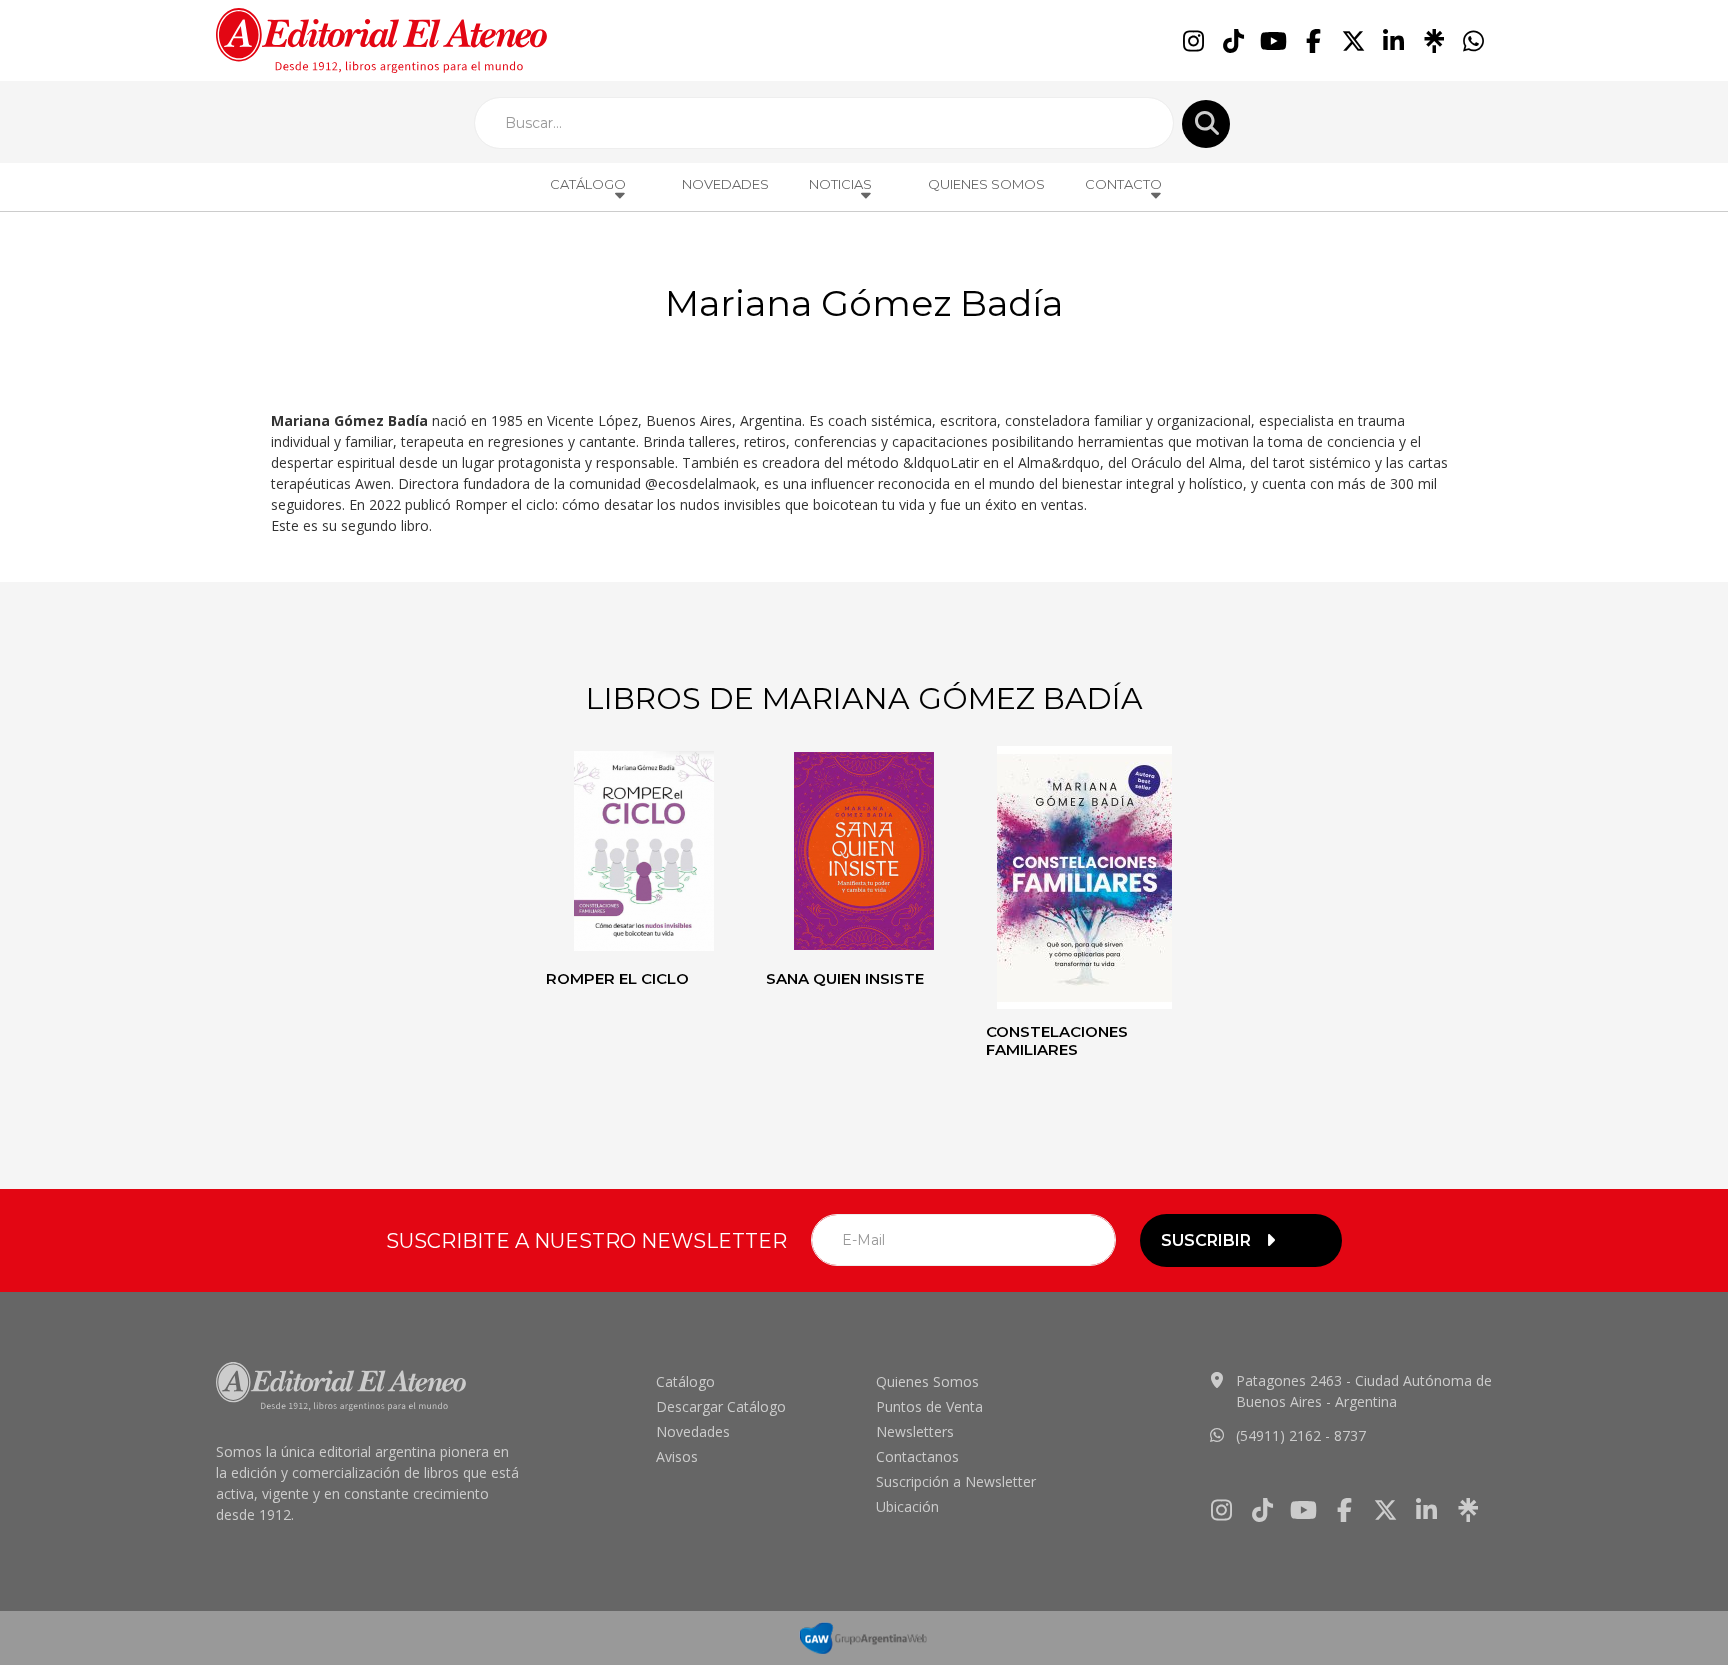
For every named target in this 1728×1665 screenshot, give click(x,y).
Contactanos (917, 1456)
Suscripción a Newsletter (956, 1481)
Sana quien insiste (845, 978)
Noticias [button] (840, 184)
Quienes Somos (986, 184)
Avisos (677, 1456)
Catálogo (685, 1381)
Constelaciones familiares (1057, 1040)
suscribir (1206, 1240)
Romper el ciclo (617, 978)
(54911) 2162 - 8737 (1301, 1435)
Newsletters (915, 1431)
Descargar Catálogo (721, 1406)
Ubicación (907, 1506)
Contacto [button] (1123, 184)
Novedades (725, 184)
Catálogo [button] (588, 184)
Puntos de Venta (929, 1406)
